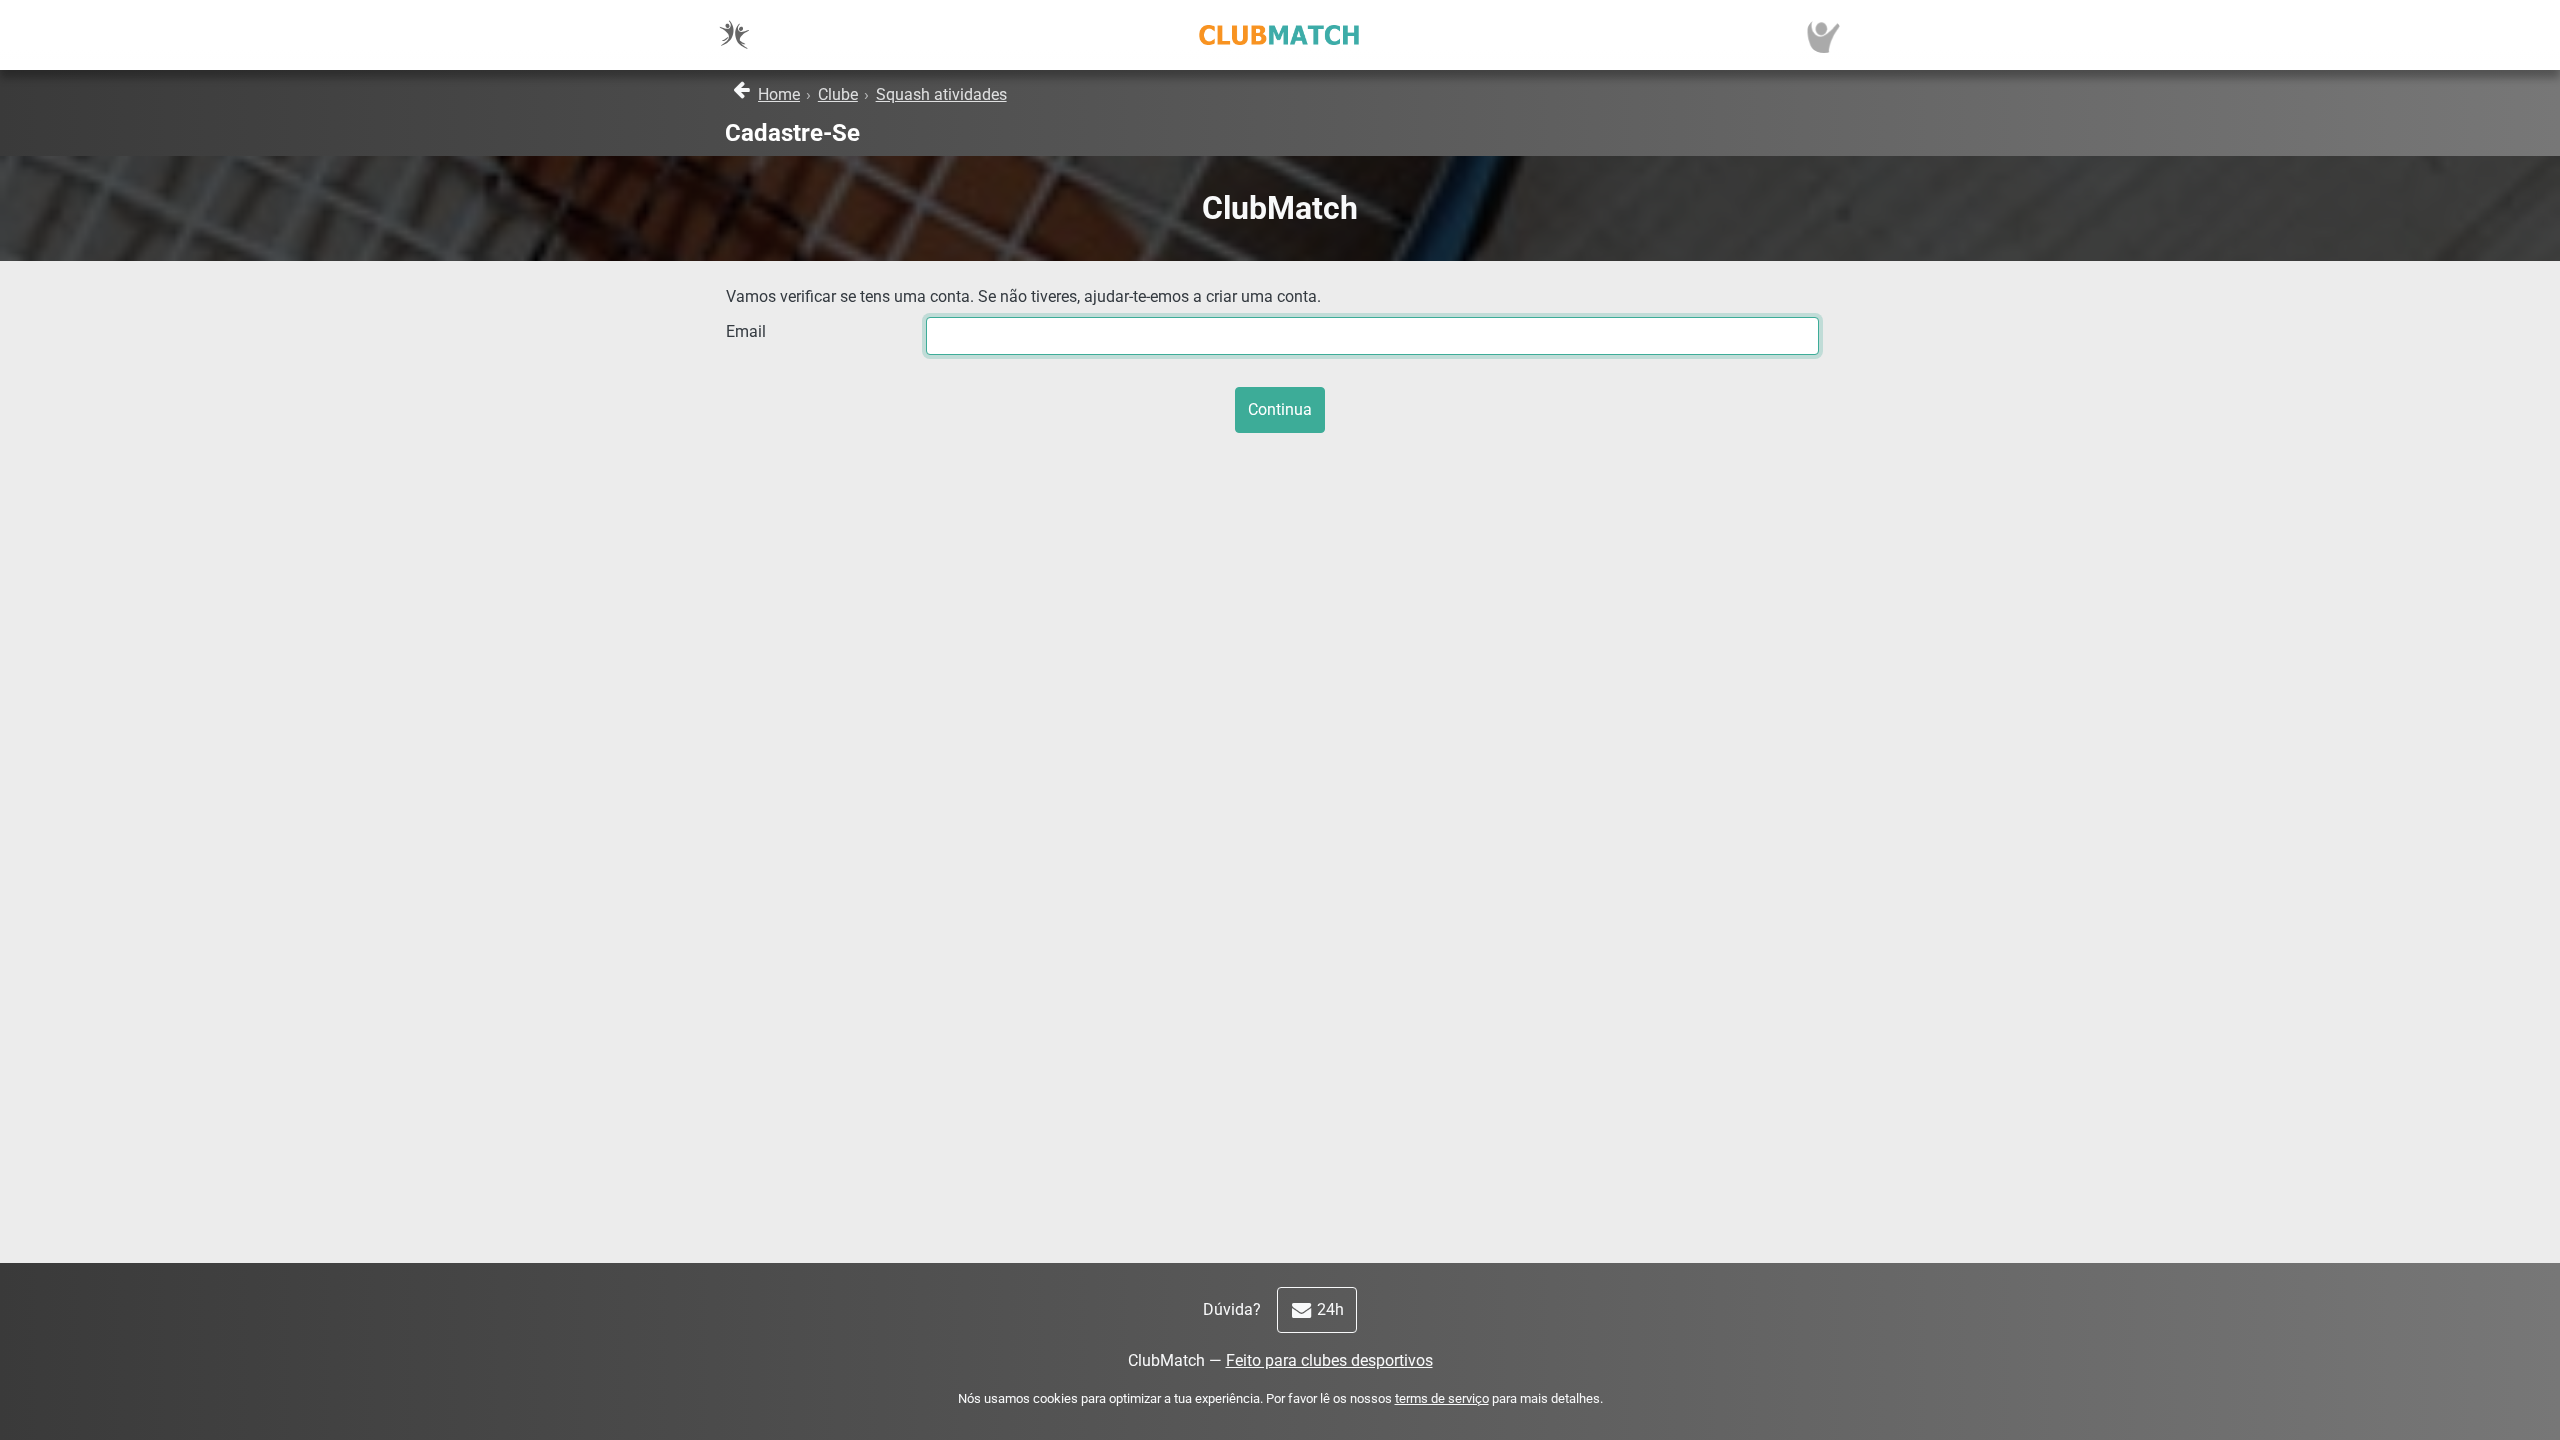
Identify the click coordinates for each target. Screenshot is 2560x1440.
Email (746, 331)
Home (779, 94)
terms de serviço (1442, 1398)
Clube (838, 94)
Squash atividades (941, 94)
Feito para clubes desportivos (1329, 1360)
